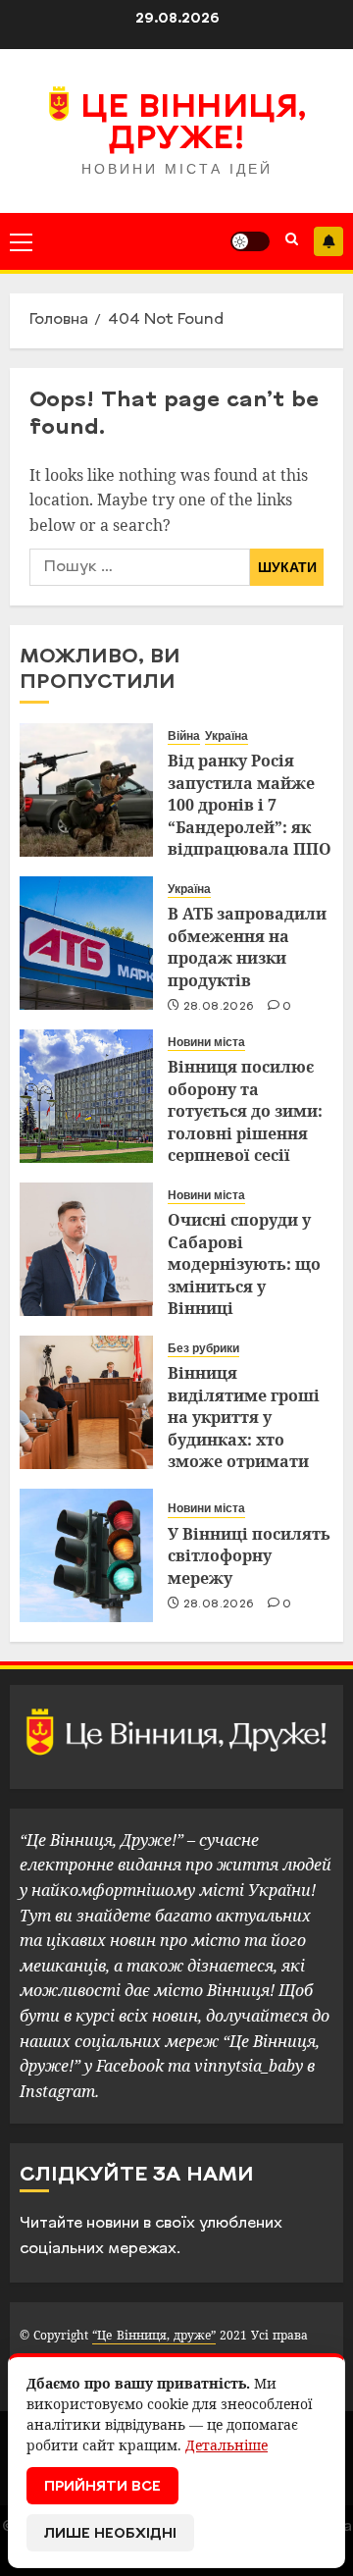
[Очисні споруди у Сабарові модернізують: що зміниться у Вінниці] (86, 1249)
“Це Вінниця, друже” (153, 2335)
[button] (21, 241)
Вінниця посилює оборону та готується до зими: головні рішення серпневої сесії (245, 1111)
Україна (227, 736)
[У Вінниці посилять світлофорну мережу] (86, 1555)
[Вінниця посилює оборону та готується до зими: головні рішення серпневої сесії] (86, 1096)
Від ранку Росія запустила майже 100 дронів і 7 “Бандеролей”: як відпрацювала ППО (250, 805)
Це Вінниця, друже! (194, 125)
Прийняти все (102, 2487)
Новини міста (206, 1042)
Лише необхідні (110, 2534)
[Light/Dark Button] (250, 241)
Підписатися (328, 241)
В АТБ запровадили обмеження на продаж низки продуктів (247, 946)
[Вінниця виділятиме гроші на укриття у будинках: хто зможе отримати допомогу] (86, 1402)
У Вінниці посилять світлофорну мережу (249, 1556)
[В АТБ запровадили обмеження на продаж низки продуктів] (86, 943)
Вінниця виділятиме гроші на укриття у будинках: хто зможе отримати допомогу (244, 1428)
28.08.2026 (219, 1007)
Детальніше (227, 2445)
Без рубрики (203, 1348)
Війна (184, 736)
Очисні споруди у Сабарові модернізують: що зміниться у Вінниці (244, 1264)
